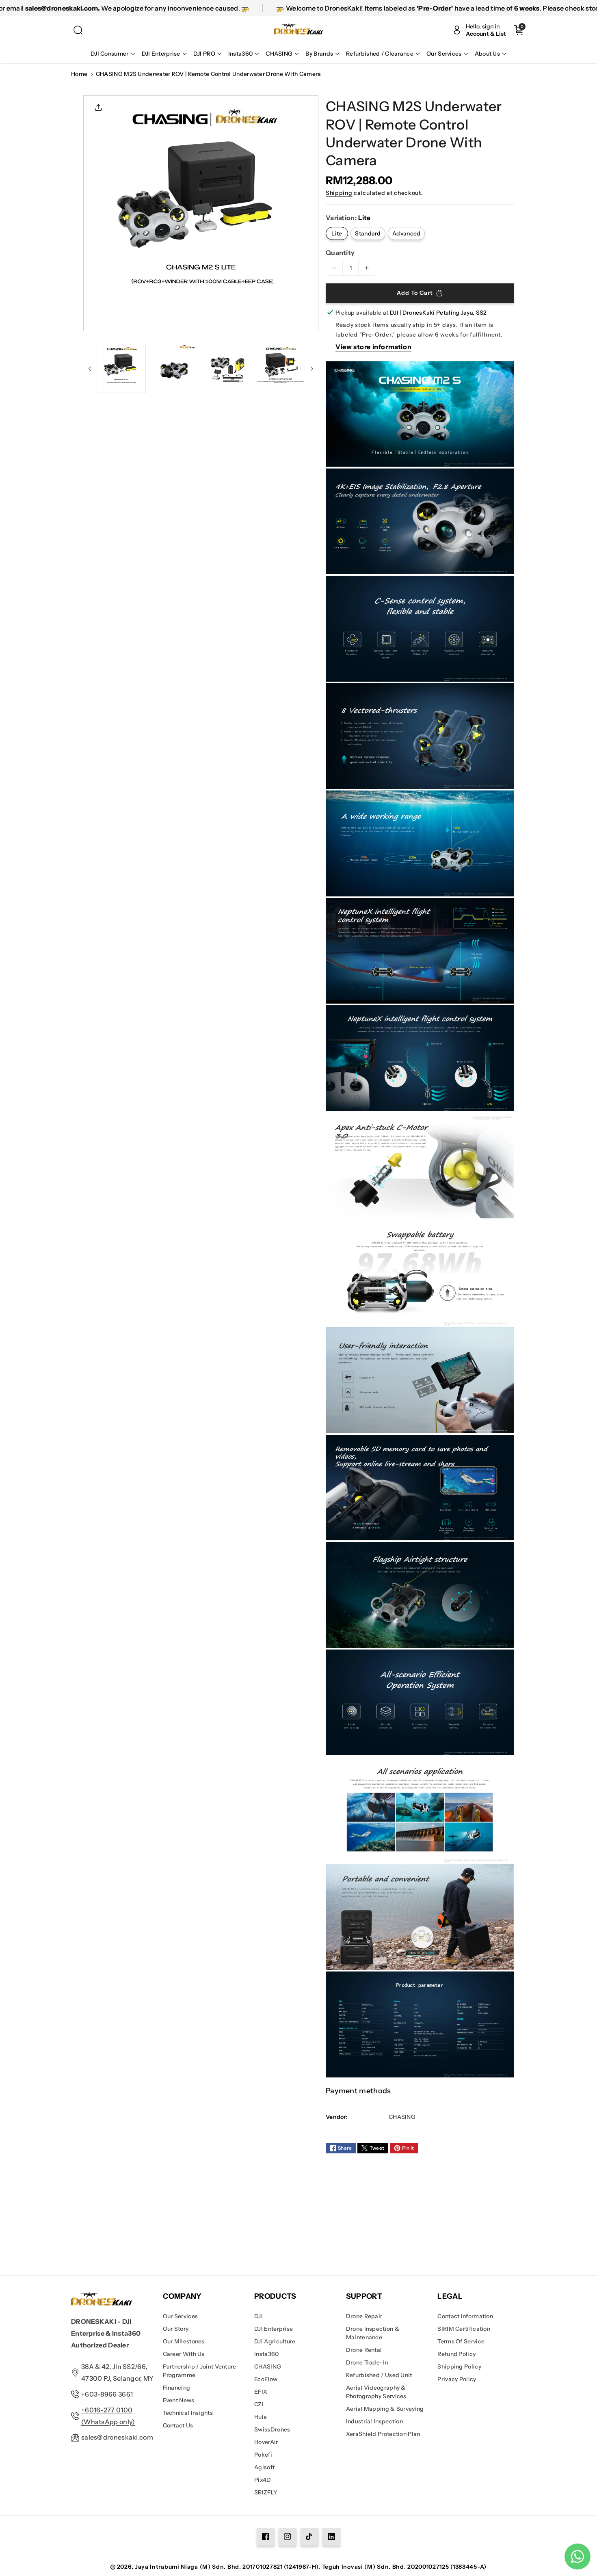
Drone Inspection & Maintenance (373, 2333)
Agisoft (264, 2467)
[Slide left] (90, 369)
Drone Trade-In (367, 2362)
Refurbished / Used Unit (379, 2375)
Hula (261, 2417)
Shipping (339, 193)
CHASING (268, 2367)
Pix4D (263, 2480)
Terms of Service (461, 2341)
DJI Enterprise (274, 2329)
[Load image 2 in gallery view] (174, 368)
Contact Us (178, 2425)
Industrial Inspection (374, 2421)
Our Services (181, 2316)
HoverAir (266, 2442)
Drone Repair (364, 2316)
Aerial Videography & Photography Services (376, 2392)
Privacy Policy (457, 2379)
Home (79, 74)
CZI (259, 2404)
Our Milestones (184, 2341)
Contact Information (465, 2316)
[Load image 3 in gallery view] (227, 368)
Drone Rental (364, 2350)
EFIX (261, 2392)
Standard (368, 233)
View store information (373, 347)
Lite (337, 233)
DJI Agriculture (275, 2341)
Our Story (176, 2329)
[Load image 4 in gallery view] (280, 368)
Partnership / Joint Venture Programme (200, 2371)
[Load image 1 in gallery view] (121, 368)
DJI (258, 2316)
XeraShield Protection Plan (383, 2434)
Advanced (406, 233)
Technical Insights (188, 2413)
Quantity (340, 253)
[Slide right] (312, 369)
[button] (78, 30)
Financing (177, 2388)
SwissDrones (272, 2429)
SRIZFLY (266, 2492)
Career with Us (184, 2354)
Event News (179, 2400)
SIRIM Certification (464, 2329)
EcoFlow (266, 2379)
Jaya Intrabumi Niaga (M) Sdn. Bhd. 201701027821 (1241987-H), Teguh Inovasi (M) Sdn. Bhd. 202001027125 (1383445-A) (311, 2567)
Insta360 (266, 2354)
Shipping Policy (459, 2367)
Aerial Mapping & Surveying (385, 2409)
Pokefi (263, 2455)
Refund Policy (456, 2354)
